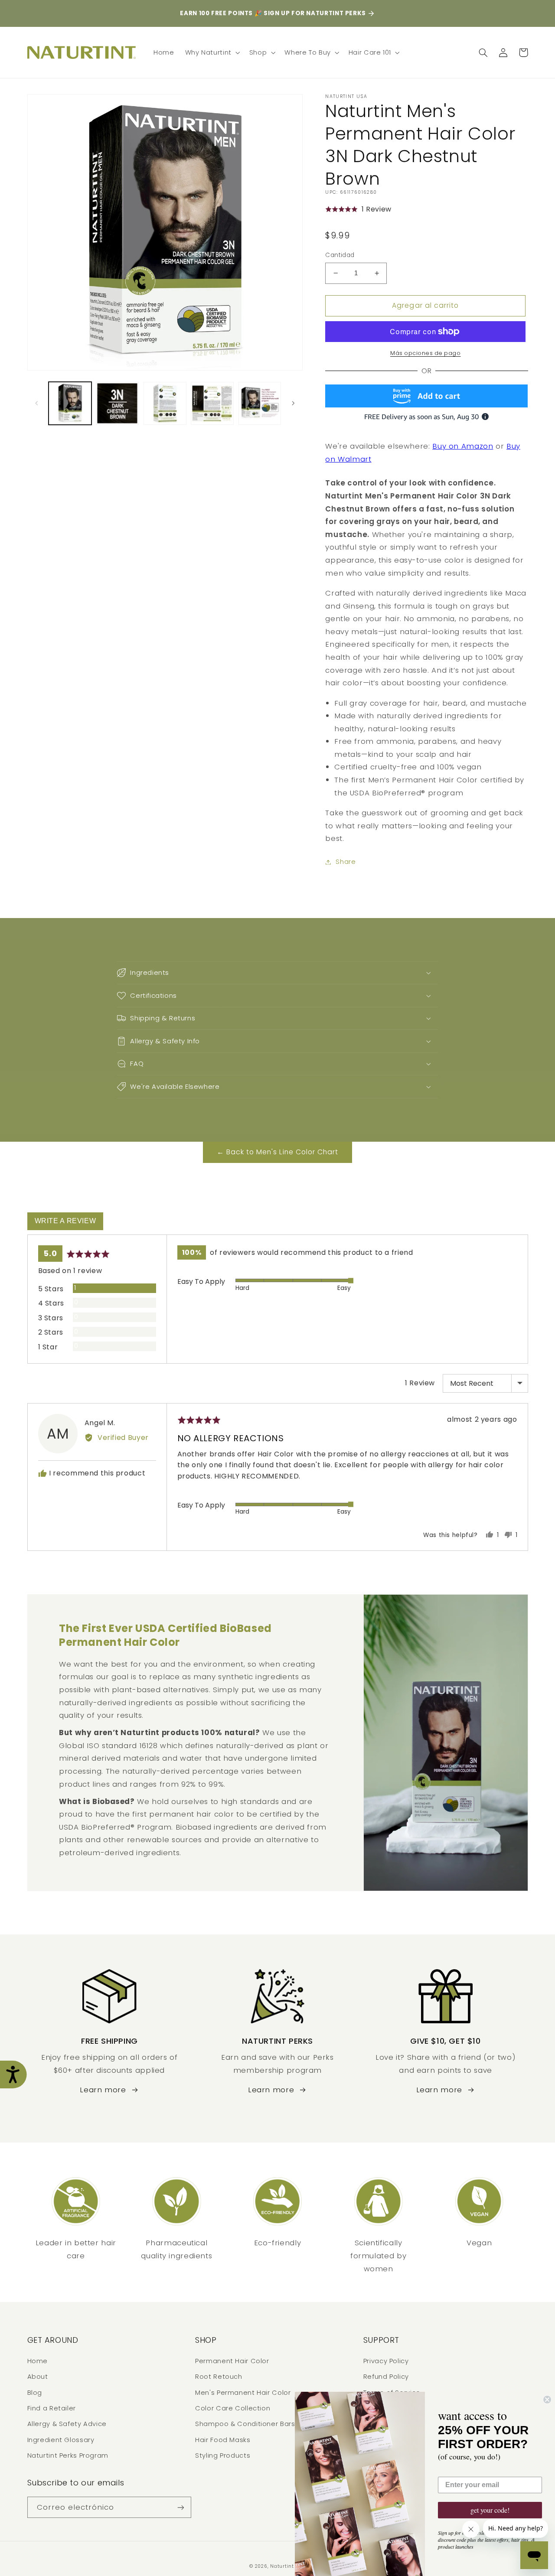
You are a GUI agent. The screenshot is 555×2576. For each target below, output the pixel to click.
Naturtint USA (288, 2566)
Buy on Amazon (463, 446)
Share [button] (346, 862)
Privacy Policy (386, 2361)
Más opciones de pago (426, 353)
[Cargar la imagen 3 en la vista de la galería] (165, 403)
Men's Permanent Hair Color (243, 2393)
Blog (35, 2393)
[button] (212, 52)
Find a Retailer (52, 2408)
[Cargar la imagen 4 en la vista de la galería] (212, 403)
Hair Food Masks (223, 2440)
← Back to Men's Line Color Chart (278, 1152)
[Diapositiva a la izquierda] (37, 403)
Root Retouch (219, 2377)
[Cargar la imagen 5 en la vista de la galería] (260, 403)
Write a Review (65, 1221)
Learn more (103, 2090)
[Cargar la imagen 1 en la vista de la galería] (70, 403)
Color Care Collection (233, 2408)
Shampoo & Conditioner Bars (245, 2424)
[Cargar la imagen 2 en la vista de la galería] (117, 403)
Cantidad (340, 255)
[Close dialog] (547, 2400)
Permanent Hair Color (232, 2361)
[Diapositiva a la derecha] (293, 403)
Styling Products (223, 2456)
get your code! (490, 2510)
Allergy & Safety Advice (67, 2424)
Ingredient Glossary (61, 2440)
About (38, 2377)
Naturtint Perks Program (68, 2456)
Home (38, 2361)
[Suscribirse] (180, 2507)
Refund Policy (386, 2377)
